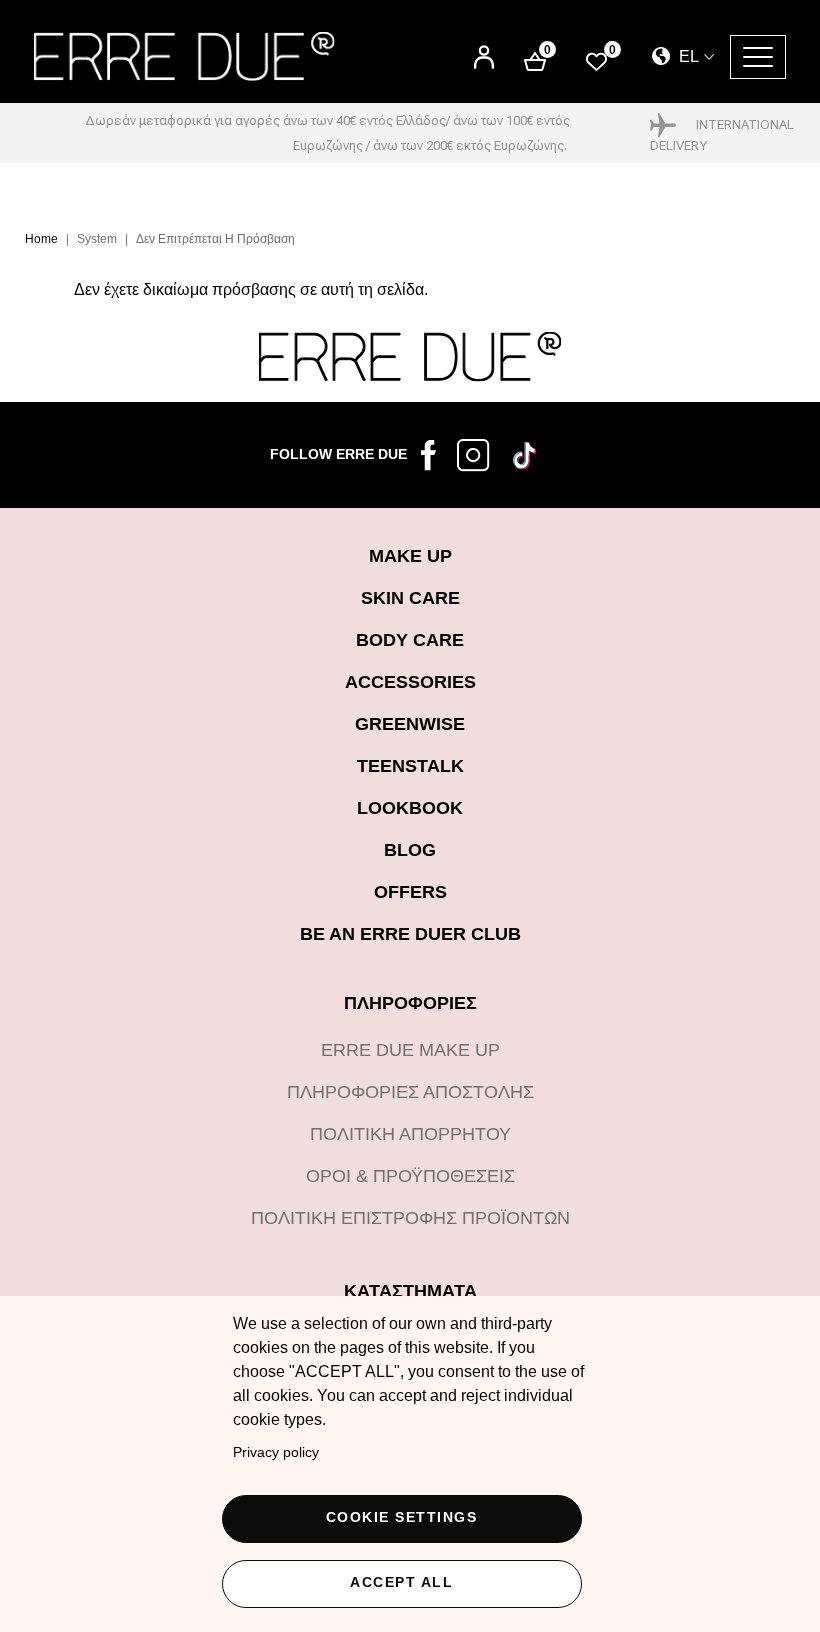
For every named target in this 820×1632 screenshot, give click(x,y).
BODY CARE (410, 640)
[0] (596, 60)
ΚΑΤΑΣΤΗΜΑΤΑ (410, 1291)
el (687, 56)
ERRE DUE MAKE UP (410, 1050)
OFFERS (410, 892)
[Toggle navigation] (758, 57)
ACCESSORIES (410, 682)
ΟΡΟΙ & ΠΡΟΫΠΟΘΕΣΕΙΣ (410, 1176)
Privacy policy (276, 1452)
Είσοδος (484, 48)
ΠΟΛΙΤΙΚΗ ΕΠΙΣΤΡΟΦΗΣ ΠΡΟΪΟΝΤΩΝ (410, 1218)
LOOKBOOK (410, 808)
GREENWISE (410, 724)
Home (41, 239)
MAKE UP (410, 556)
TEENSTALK (410, 766)
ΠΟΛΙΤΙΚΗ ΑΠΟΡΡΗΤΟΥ (410, 1134)
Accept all (401, 1582)
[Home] (184, 56)
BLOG (410, 850)
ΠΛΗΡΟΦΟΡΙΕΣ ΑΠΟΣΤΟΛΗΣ (410, 1092)
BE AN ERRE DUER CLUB (410, 934)
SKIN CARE (410, 598)
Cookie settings (402, 1517)
